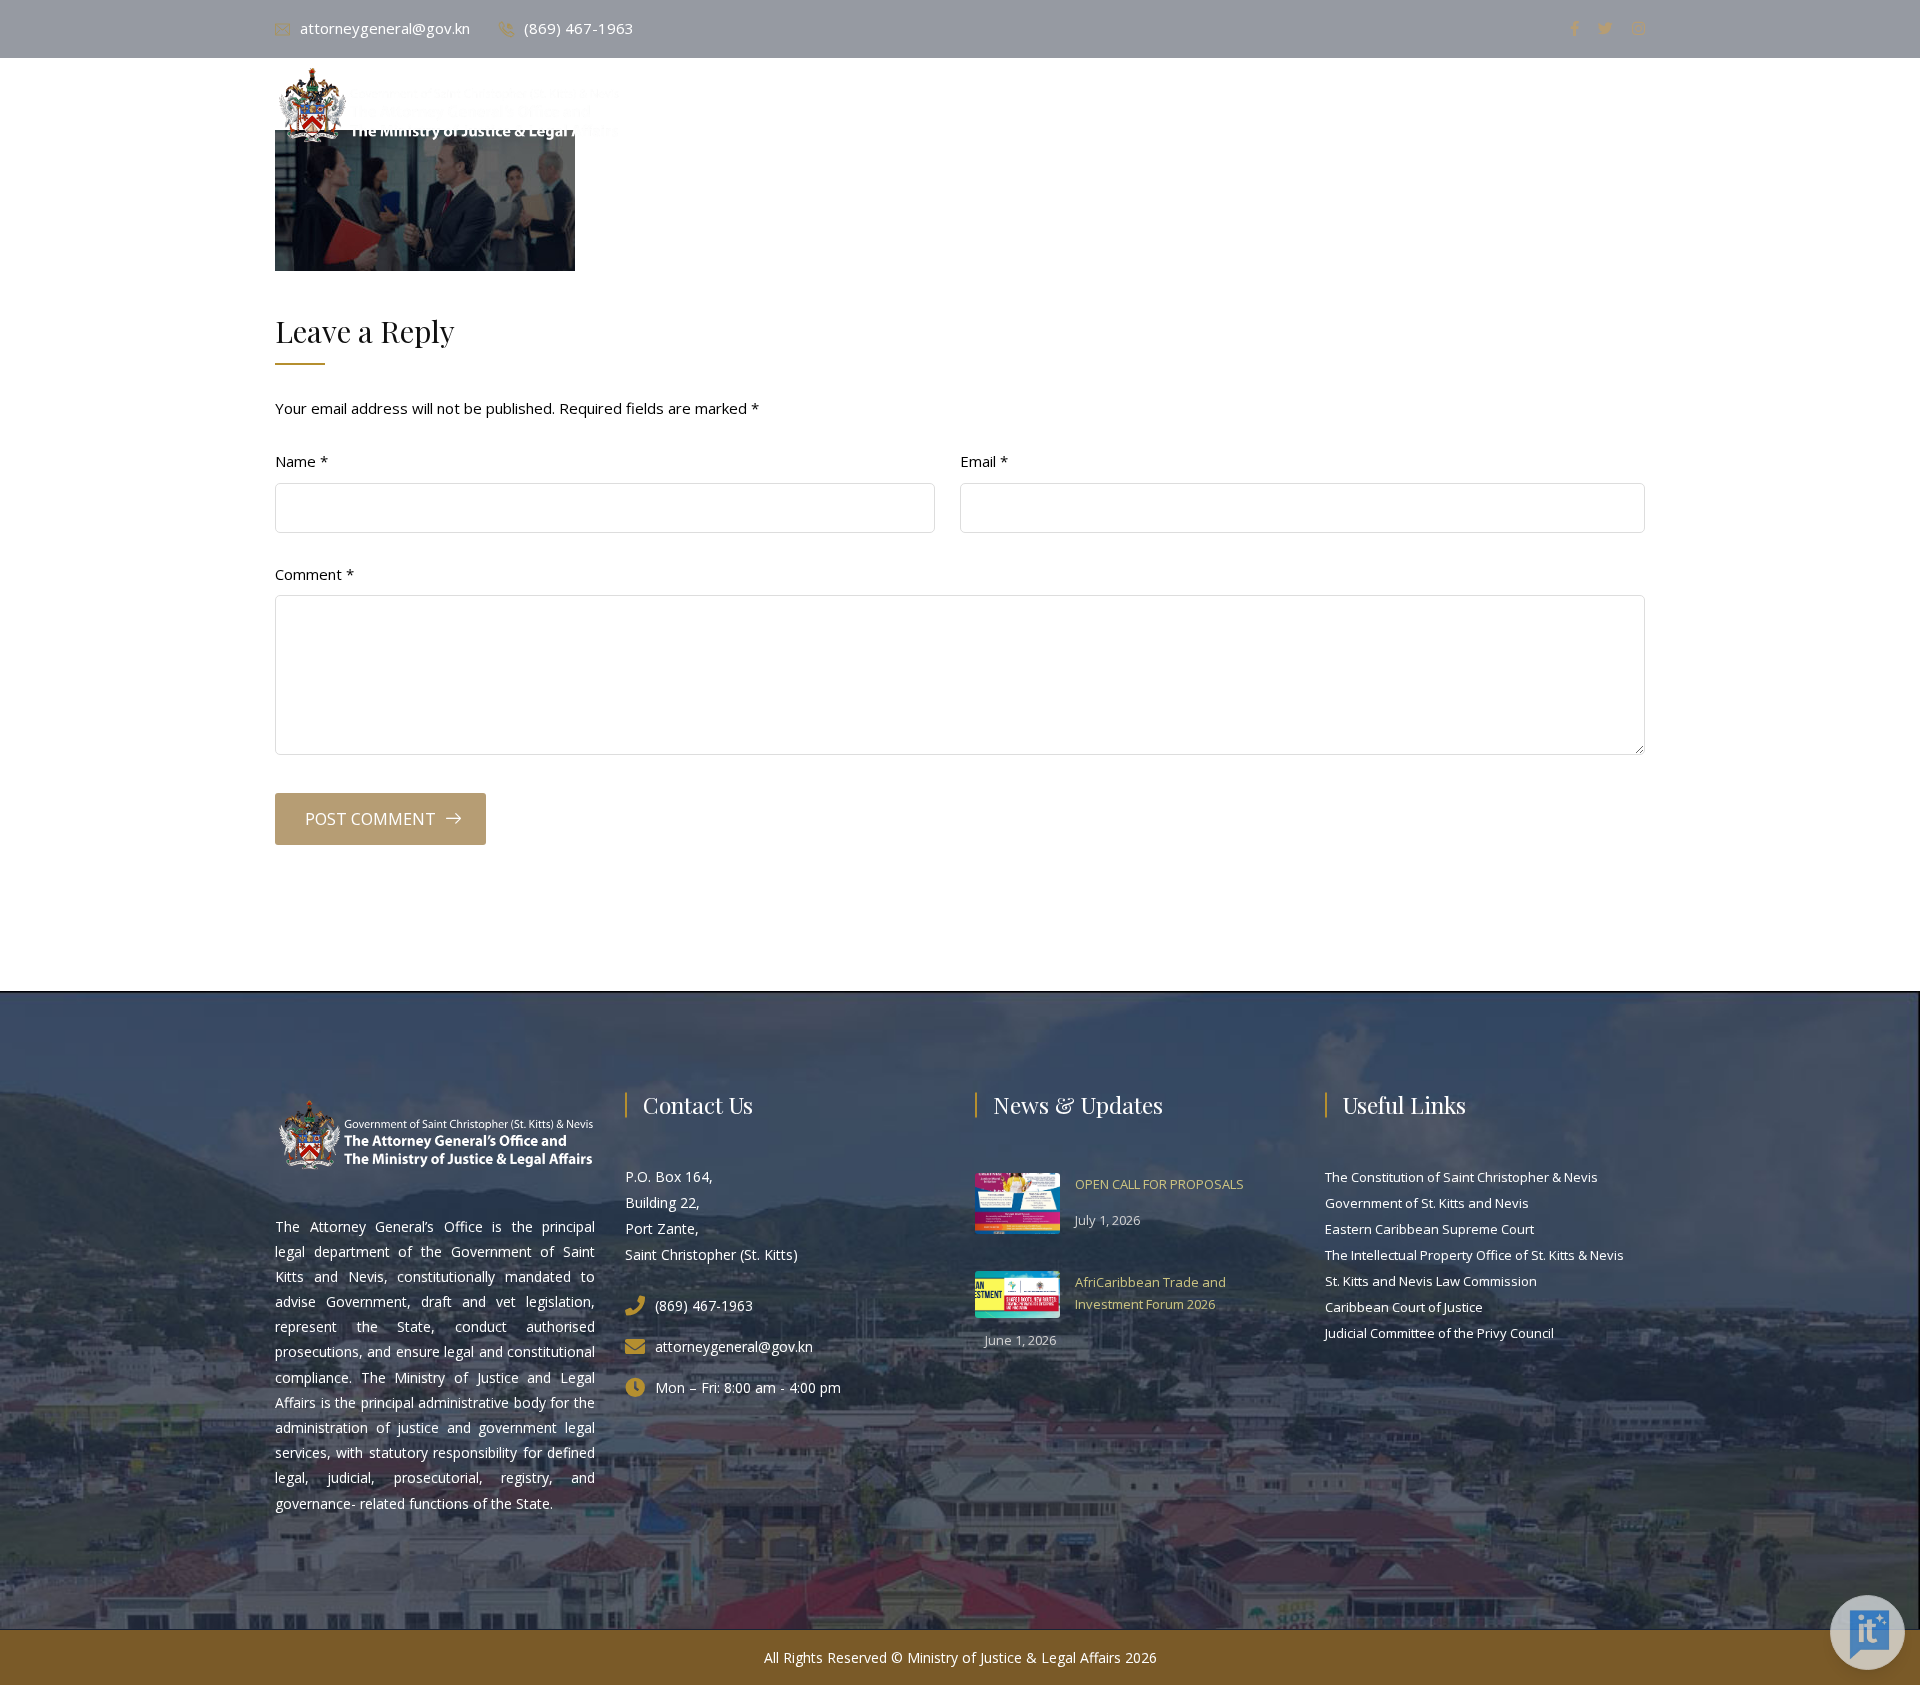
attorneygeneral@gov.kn (385, 28)
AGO (1145, 107)
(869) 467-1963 (579, 28)
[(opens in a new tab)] (1017, 1202)
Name (301, 461)
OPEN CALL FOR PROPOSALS (1159, 1184)
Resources (1416, 107)
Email (984, 461)
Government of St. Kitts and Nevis (1427, 1203)
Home (972, 107)
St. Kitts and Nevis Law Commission (1431, 1281)
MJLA (1221, 107)
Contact (1533, 107)
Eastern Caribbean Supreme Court (1429, 1229)
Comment (314, 574)
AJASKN (1307, 107)
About (1061, 107)
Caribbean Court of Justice (1404, 1307)
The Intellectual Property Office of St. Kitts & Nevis (1474, 1255)
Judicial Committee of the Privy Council (1439, 1333)
